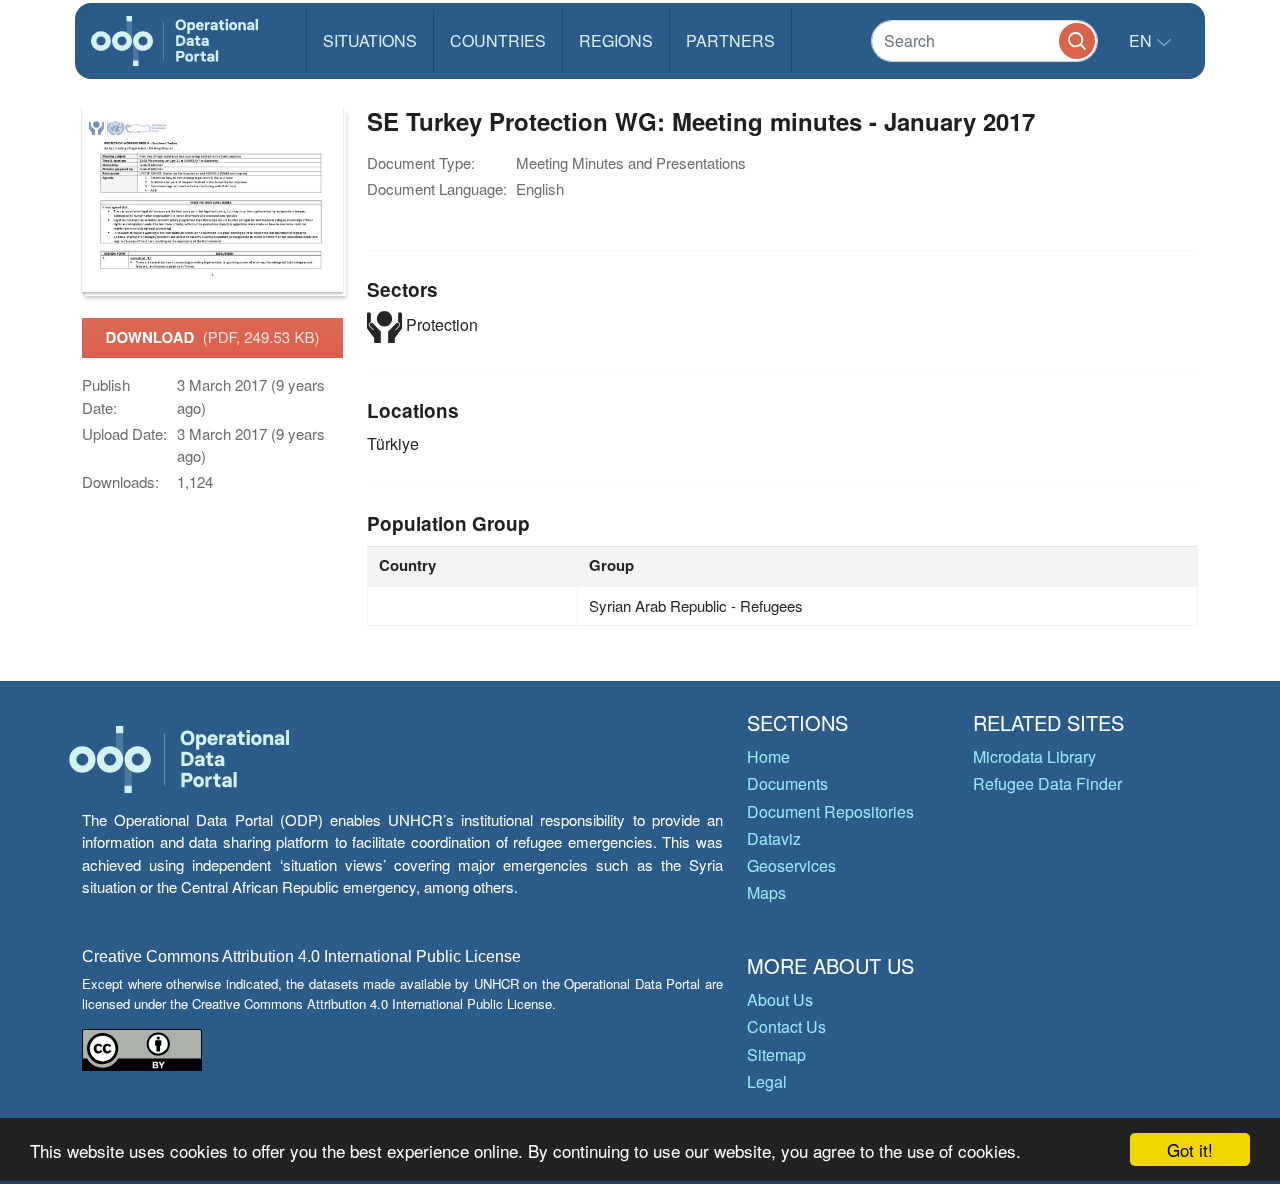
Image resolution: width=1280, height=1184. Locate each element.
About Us (780, 999)
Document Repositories (830, 811)
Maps (766, 892)
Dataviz (774, 838)
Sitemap (776, 1054)
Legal (767, 1081)
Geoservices (791, 865)
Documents (787, 783)
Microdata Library (1034, 756)
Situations (370, 40)
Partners (730, 40)
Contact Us (786, 1026)
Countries (498, 40)
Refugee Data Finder (1047, 783)
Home (768, 756)
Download (213, 337)
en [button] (1142, 40)
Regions (616, 40)
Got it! (1190, 1149)
